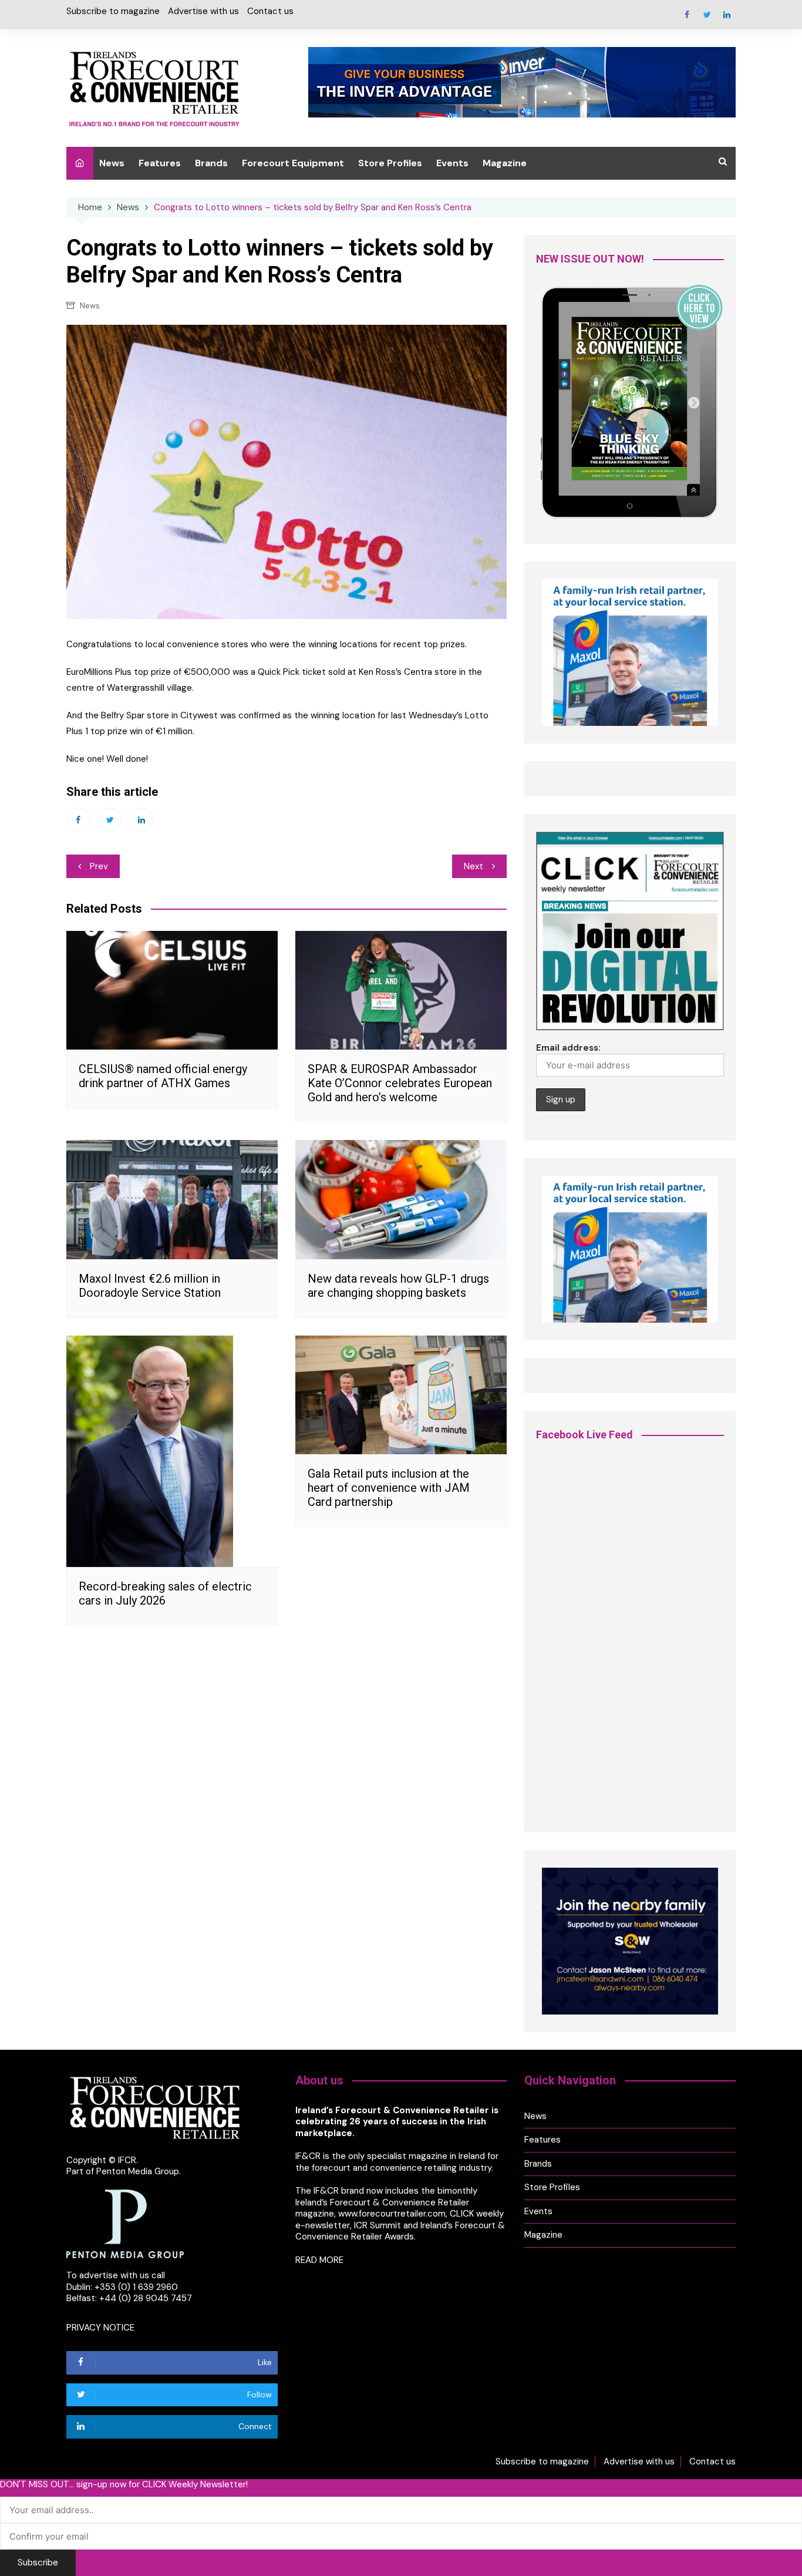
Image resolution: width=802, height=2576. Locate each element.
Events (452, 163)
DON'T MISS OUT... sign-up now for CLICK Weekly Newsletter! (124, 2485)
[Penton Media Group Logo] (125, 2223)
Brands (211, 163)
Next (474, 866)
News (112, 163)
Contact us (270, 11)
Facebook (687, 15)
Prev (99, 866)
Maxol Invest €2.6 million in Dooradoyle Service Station (150, 1286)
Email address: (568, 1048)
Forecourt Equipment (293, 163)
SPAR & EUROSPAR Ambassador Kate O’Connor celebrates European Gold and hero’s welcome (400, 1083)
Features (160, 163)
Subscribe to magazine (113, 11)
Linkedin (727, 15)
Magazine (505, 163)
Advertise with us (203, 11)
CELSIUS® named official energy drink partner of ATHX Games (163, 1076)
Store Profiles (390, 163)
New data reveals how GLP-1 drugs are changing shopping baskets (398, 1286)
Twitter (707, 15)
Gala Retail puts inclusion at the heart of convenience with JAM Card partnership (389, 1488)
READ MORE (319, 2260)
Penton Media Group (138, 2171)
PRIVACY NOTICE (100, 2328)
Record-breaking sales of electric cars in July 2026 (165, 1593)
